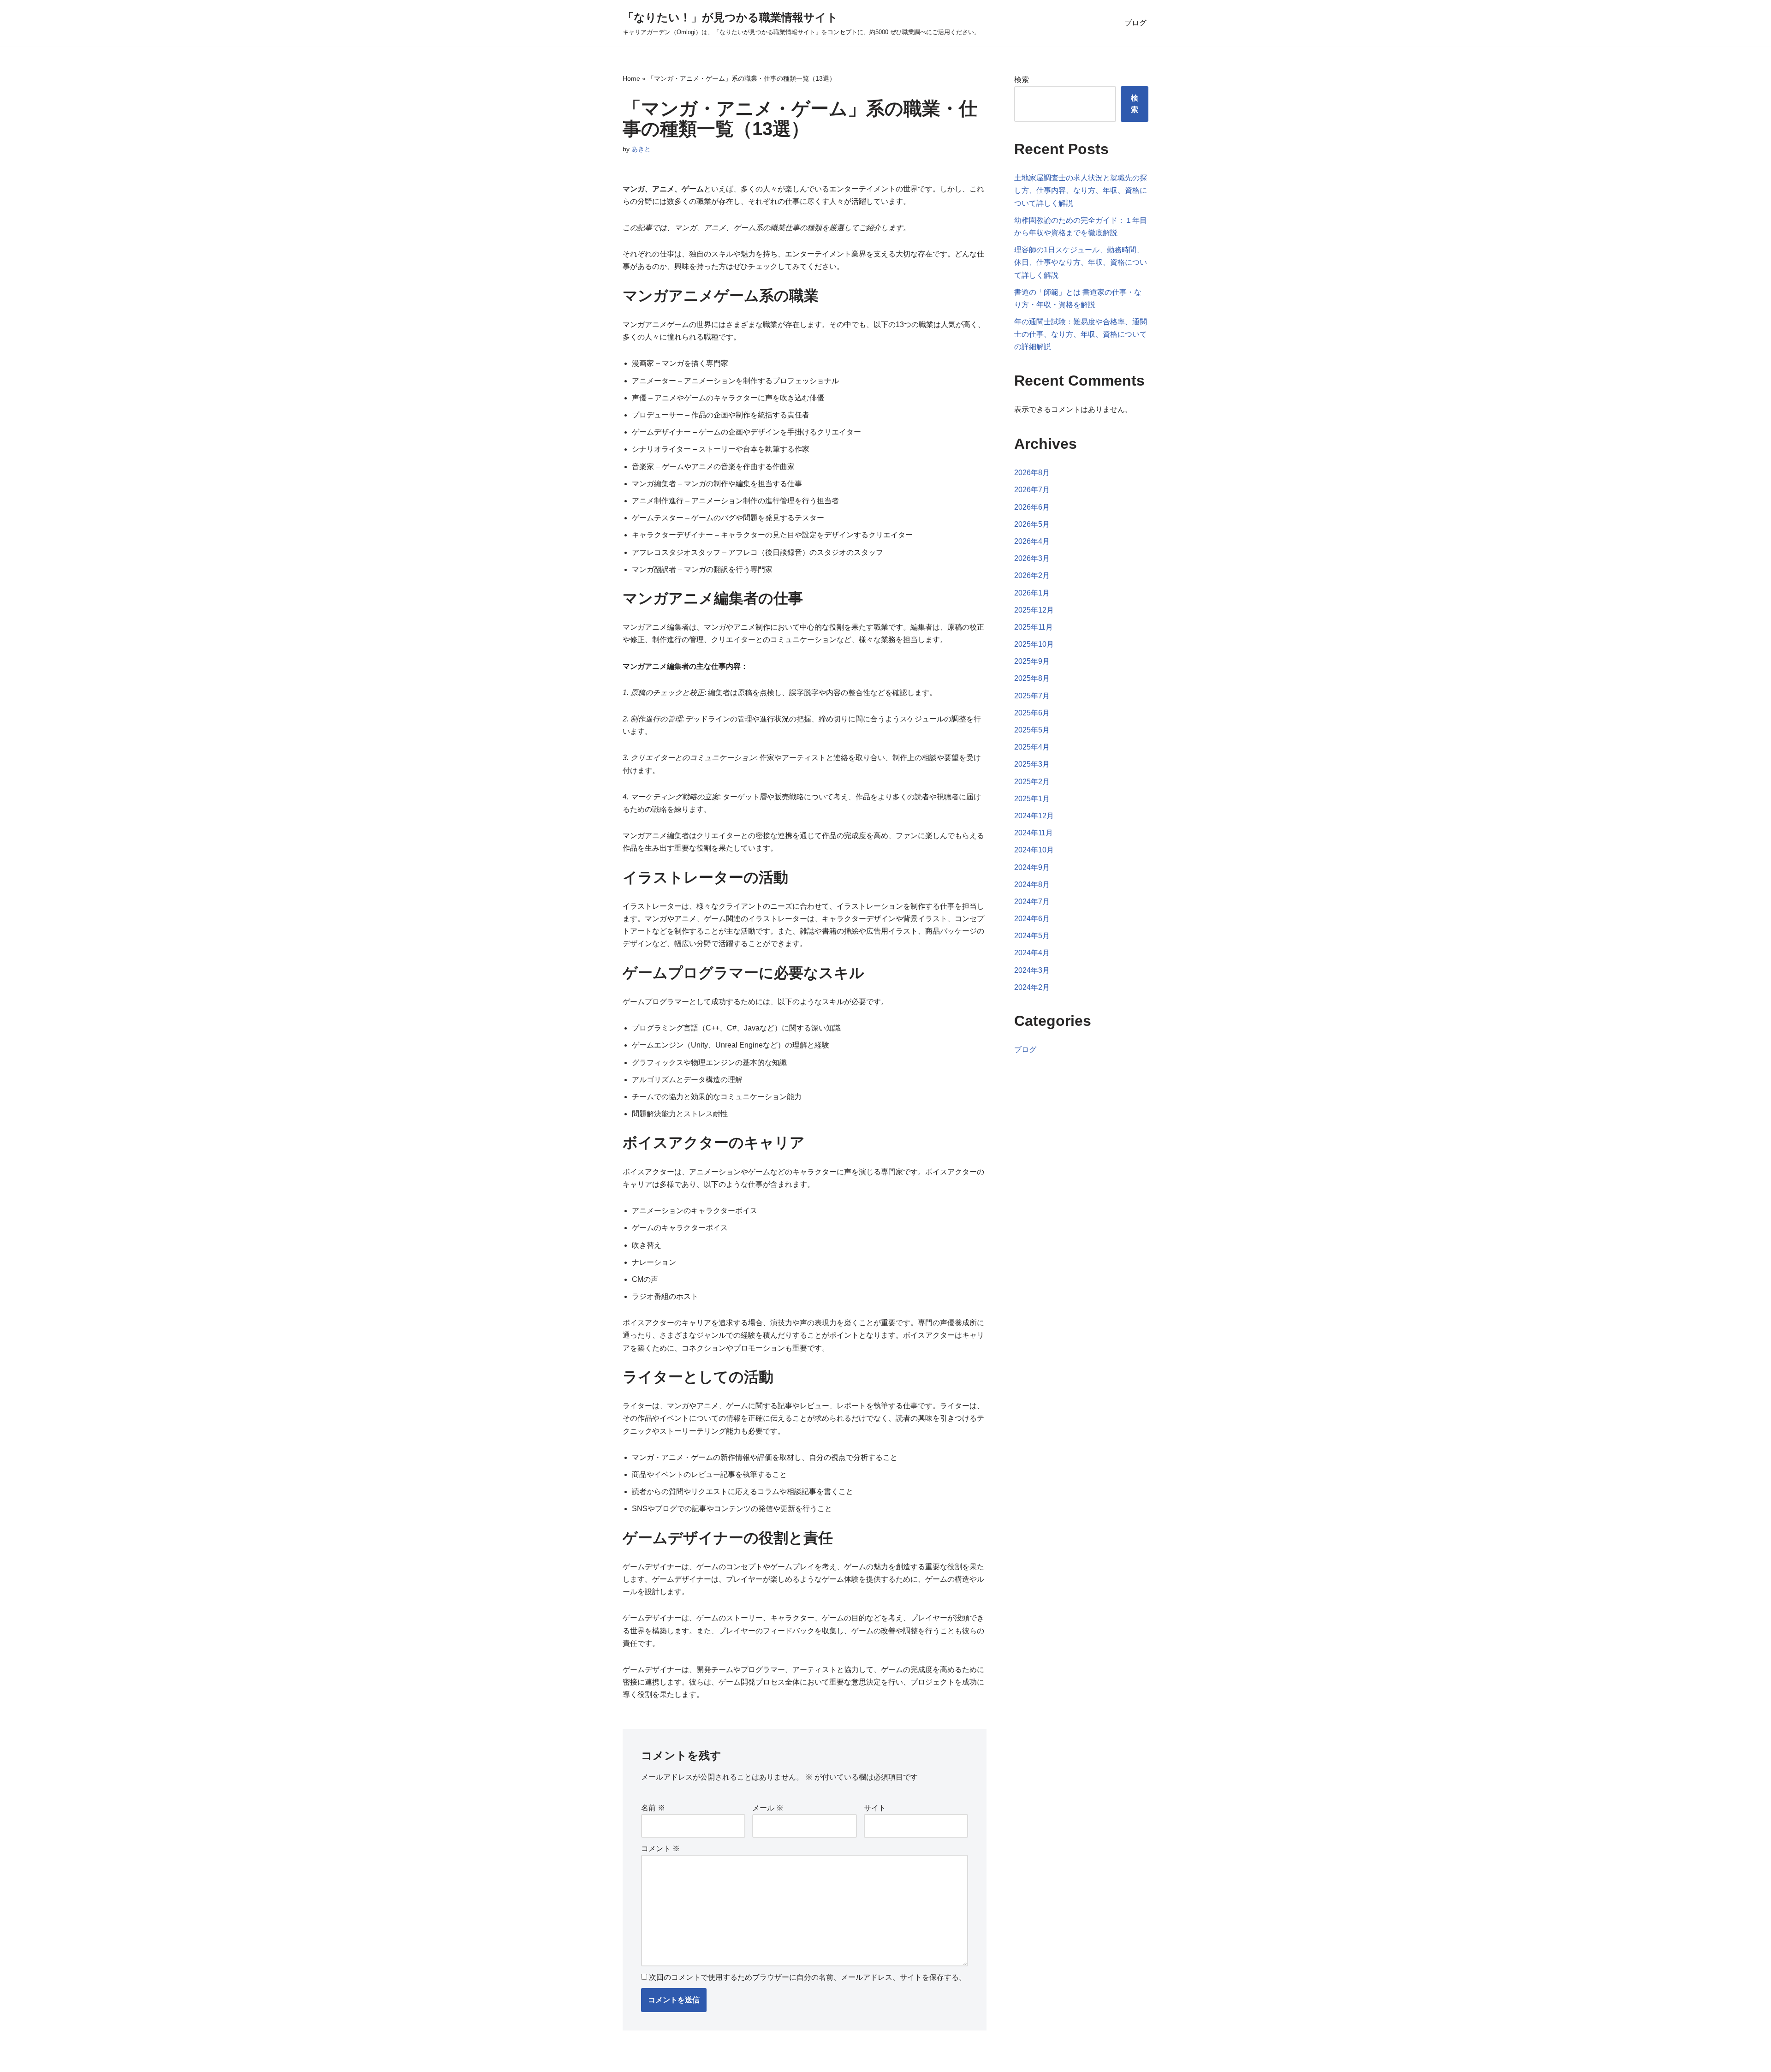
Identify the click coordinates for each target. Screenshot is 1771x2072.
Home (631, 78)
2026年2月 (1032, 575)
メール (768, 1808)
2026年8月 (1032, 473)
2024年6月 (1032, 919)
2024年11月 (1034, 833)
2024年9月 (1032, 867)
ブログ (1135, 23)
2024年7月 (1032, 902)
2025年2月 (1032, 782)
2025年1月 (1032, 799)
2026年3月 (1032, 558)
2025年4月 (1032, 747)
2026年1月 (1032, 593)
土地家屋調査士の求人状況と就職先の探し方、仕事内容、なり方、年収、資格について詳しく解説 (1081, 190)
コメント (660, 1849)
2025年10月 (1034, 644)
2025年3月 (1032, 764)
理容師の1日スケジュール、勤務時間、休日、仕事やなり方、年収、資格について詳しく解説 (1081, 262)
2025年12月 (1034, 610)
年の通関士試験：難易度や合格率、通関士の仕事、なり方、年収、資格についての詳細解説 (1081, 334)
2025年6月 (1032, 713)
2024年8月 (1032, 884)
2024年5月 (1032, 936)
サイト (875, 1808)
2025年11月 (1034, 627)
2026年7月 (1032, 490)
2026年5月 (1032, 524)
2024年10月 (1034, 850)
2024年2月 (1032, 987)
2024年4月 (1032, 953)
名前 (653, 1808)
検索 (1022, 80)
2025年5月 (1032, 730)
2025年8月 (1032, 678)
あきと (641, 149)
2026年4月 (1032, 541)
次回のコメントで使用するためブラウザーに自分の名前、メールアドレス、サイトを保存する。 (808, 1977)
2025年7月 (1032, 696)
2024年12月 (1034, 816)
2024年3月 (1032, 970)
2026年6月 (1032, 507)
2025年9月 (1032, 661)
